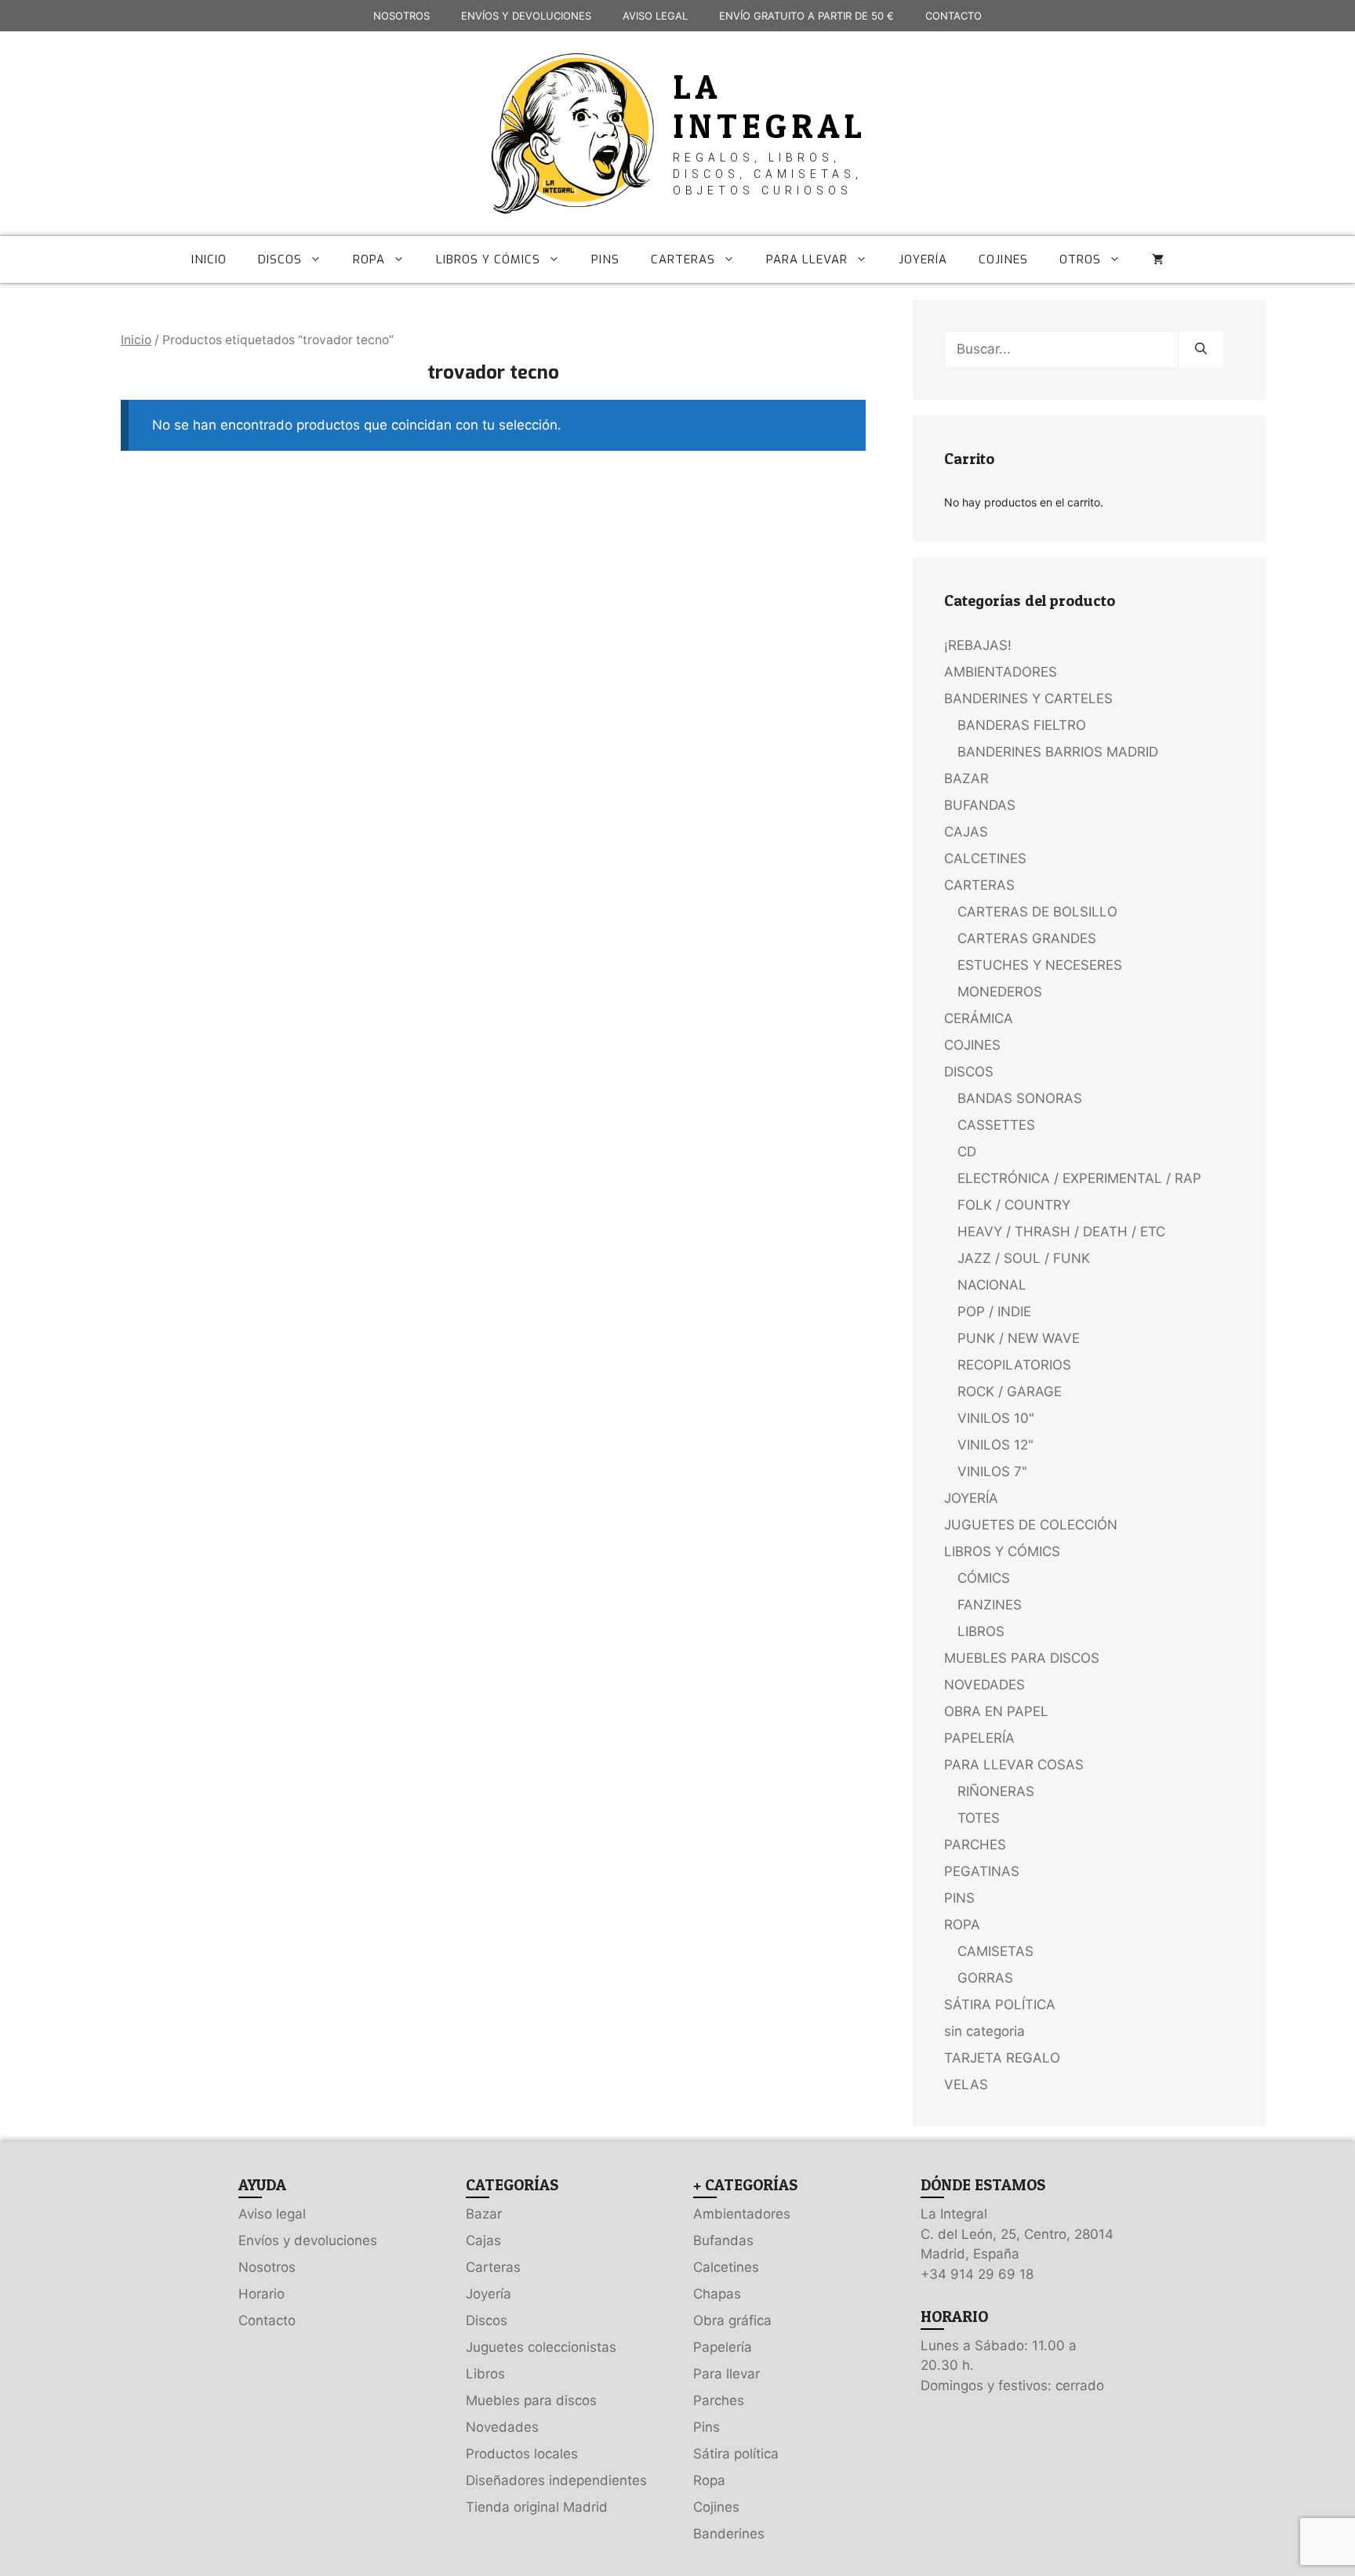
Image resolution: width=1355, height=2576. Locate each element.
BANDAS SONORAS (1020, 1098)
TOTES (979, 1818)
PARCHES (975, 1845)
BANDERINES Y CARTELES (1028, 698)
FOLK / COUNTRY (1014, 1205)
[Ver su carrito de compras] (1158, 259)
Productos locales (522, 2454)
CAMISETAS (995, 1951)
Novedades (502, 2427)
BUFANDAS (980, 805)
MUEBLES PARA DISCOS (1022, 1658)
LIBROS (981, 1631)
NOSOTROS (401, 16)
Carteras (493, 2267)
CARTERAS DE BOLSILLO (1037, 912)
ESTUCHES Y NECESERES (1040, 965)
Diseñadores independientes (556, 2480)
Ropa (709, 2480)
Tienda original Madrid (537, 2507)
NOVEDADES (984, 1685)
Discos (487, 2320)
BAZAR (966, 778)
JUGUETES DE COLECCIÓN (1031, 1525)
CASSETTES (996, 1125)
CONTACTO (954, 16)
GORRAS (985, 1978)
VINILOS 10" (996, 1418)
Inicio (136, 340)
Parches (719, 2400)
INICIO (209, 259)
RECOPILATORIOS (1014, 1365)
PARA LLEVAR (807, 259)
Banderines (729, 2534)
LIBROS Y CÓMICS (488, 259)
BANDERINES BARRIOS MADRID (1058, 752)
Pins (707, 2427)
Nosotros (267, 2267)
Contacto (267, 2320)
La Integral (770, 106)
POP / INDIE (994, 1312)
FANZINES (990, 1605)
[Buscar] (1201, 350)
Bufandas (723, 2240)
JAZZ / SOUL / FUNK (1024, 1258)
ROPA (369, 259)
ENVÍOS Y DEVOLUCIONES (526, 16)
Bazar (484, 2214)
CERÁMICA (979, 1018)
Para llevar (727, 2374)
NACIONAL (992, 1285)
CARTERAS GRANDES (1027, 938)
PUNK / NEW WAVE (1019, 1338)
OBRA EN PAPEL (996, 1711)
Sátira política (736, 2454)
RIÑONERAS (996, 1791)
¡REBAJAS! (978, 645)
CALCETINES (985, 858)
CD (967, 1152)
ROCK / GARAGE (1010, 1391)
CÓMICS (984, 1578)
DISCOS (280, 259)
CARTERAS (683, 259)
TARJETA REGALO (1002, 2058)
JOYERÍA (923, 259)
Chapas (717, 2294)
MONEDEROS (1000, 992)
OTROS (1080, 259)
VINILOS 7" (992, 1471)
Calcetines (726, 2267)
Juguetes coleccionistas (541, 2347)
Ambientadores (742, 2214)
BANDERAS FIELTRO (1022, 725)
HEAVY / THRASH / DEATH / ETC (1061, 1232)
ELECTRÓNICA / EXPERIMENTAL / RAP (1079, 1178)
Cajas (483, 2240)
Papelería (723, 2347)
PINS (605, 259)
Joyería (489, 2294)
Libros (485, 2374)
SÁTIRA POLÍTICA (1000, 2005)
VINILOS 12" (995, 1445)
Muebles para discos (531, 2400)
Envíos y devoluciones (308, 2240)
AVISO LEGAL (655, 16)
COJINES (1003, 259)
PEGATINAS (982, 1871)
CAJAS (966, 832)
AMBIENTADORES (1001, 672)
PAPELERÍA (979, 1738)
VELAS (966, 2084)
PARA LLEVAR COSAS (1014, 1765)
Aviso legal (272, 2214)
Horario (262, 2294)
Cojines (716, 2507)
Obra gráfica (732, 2320)
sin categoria (984, 2031)
